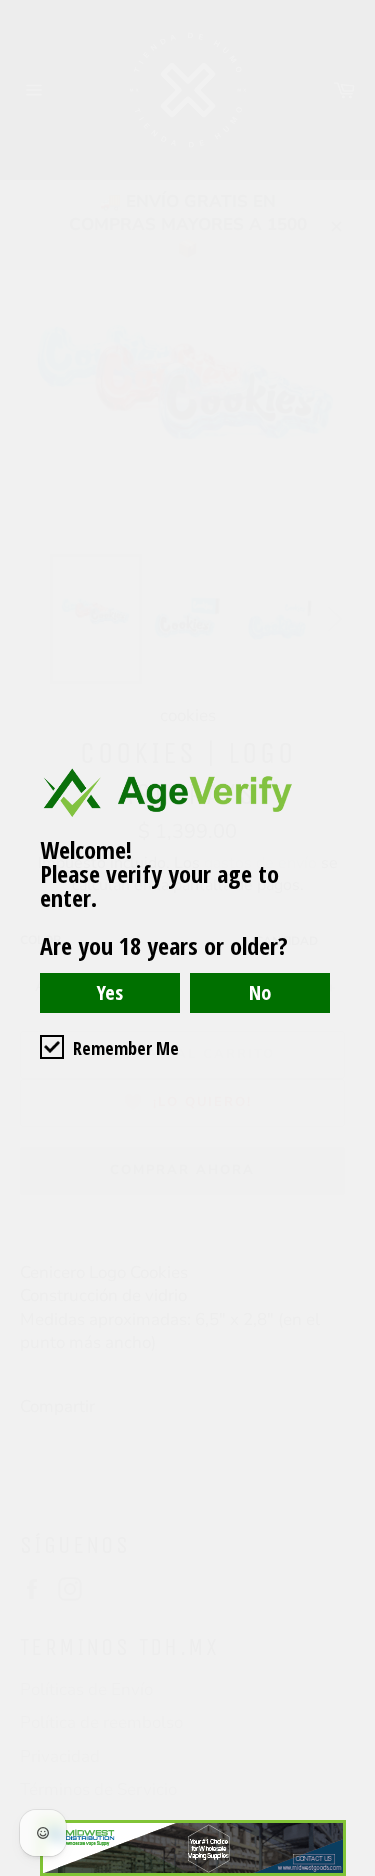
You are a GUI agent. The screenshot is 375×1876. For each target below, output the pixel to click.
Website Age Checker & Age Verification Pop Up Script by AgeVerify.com (350, 1871)
